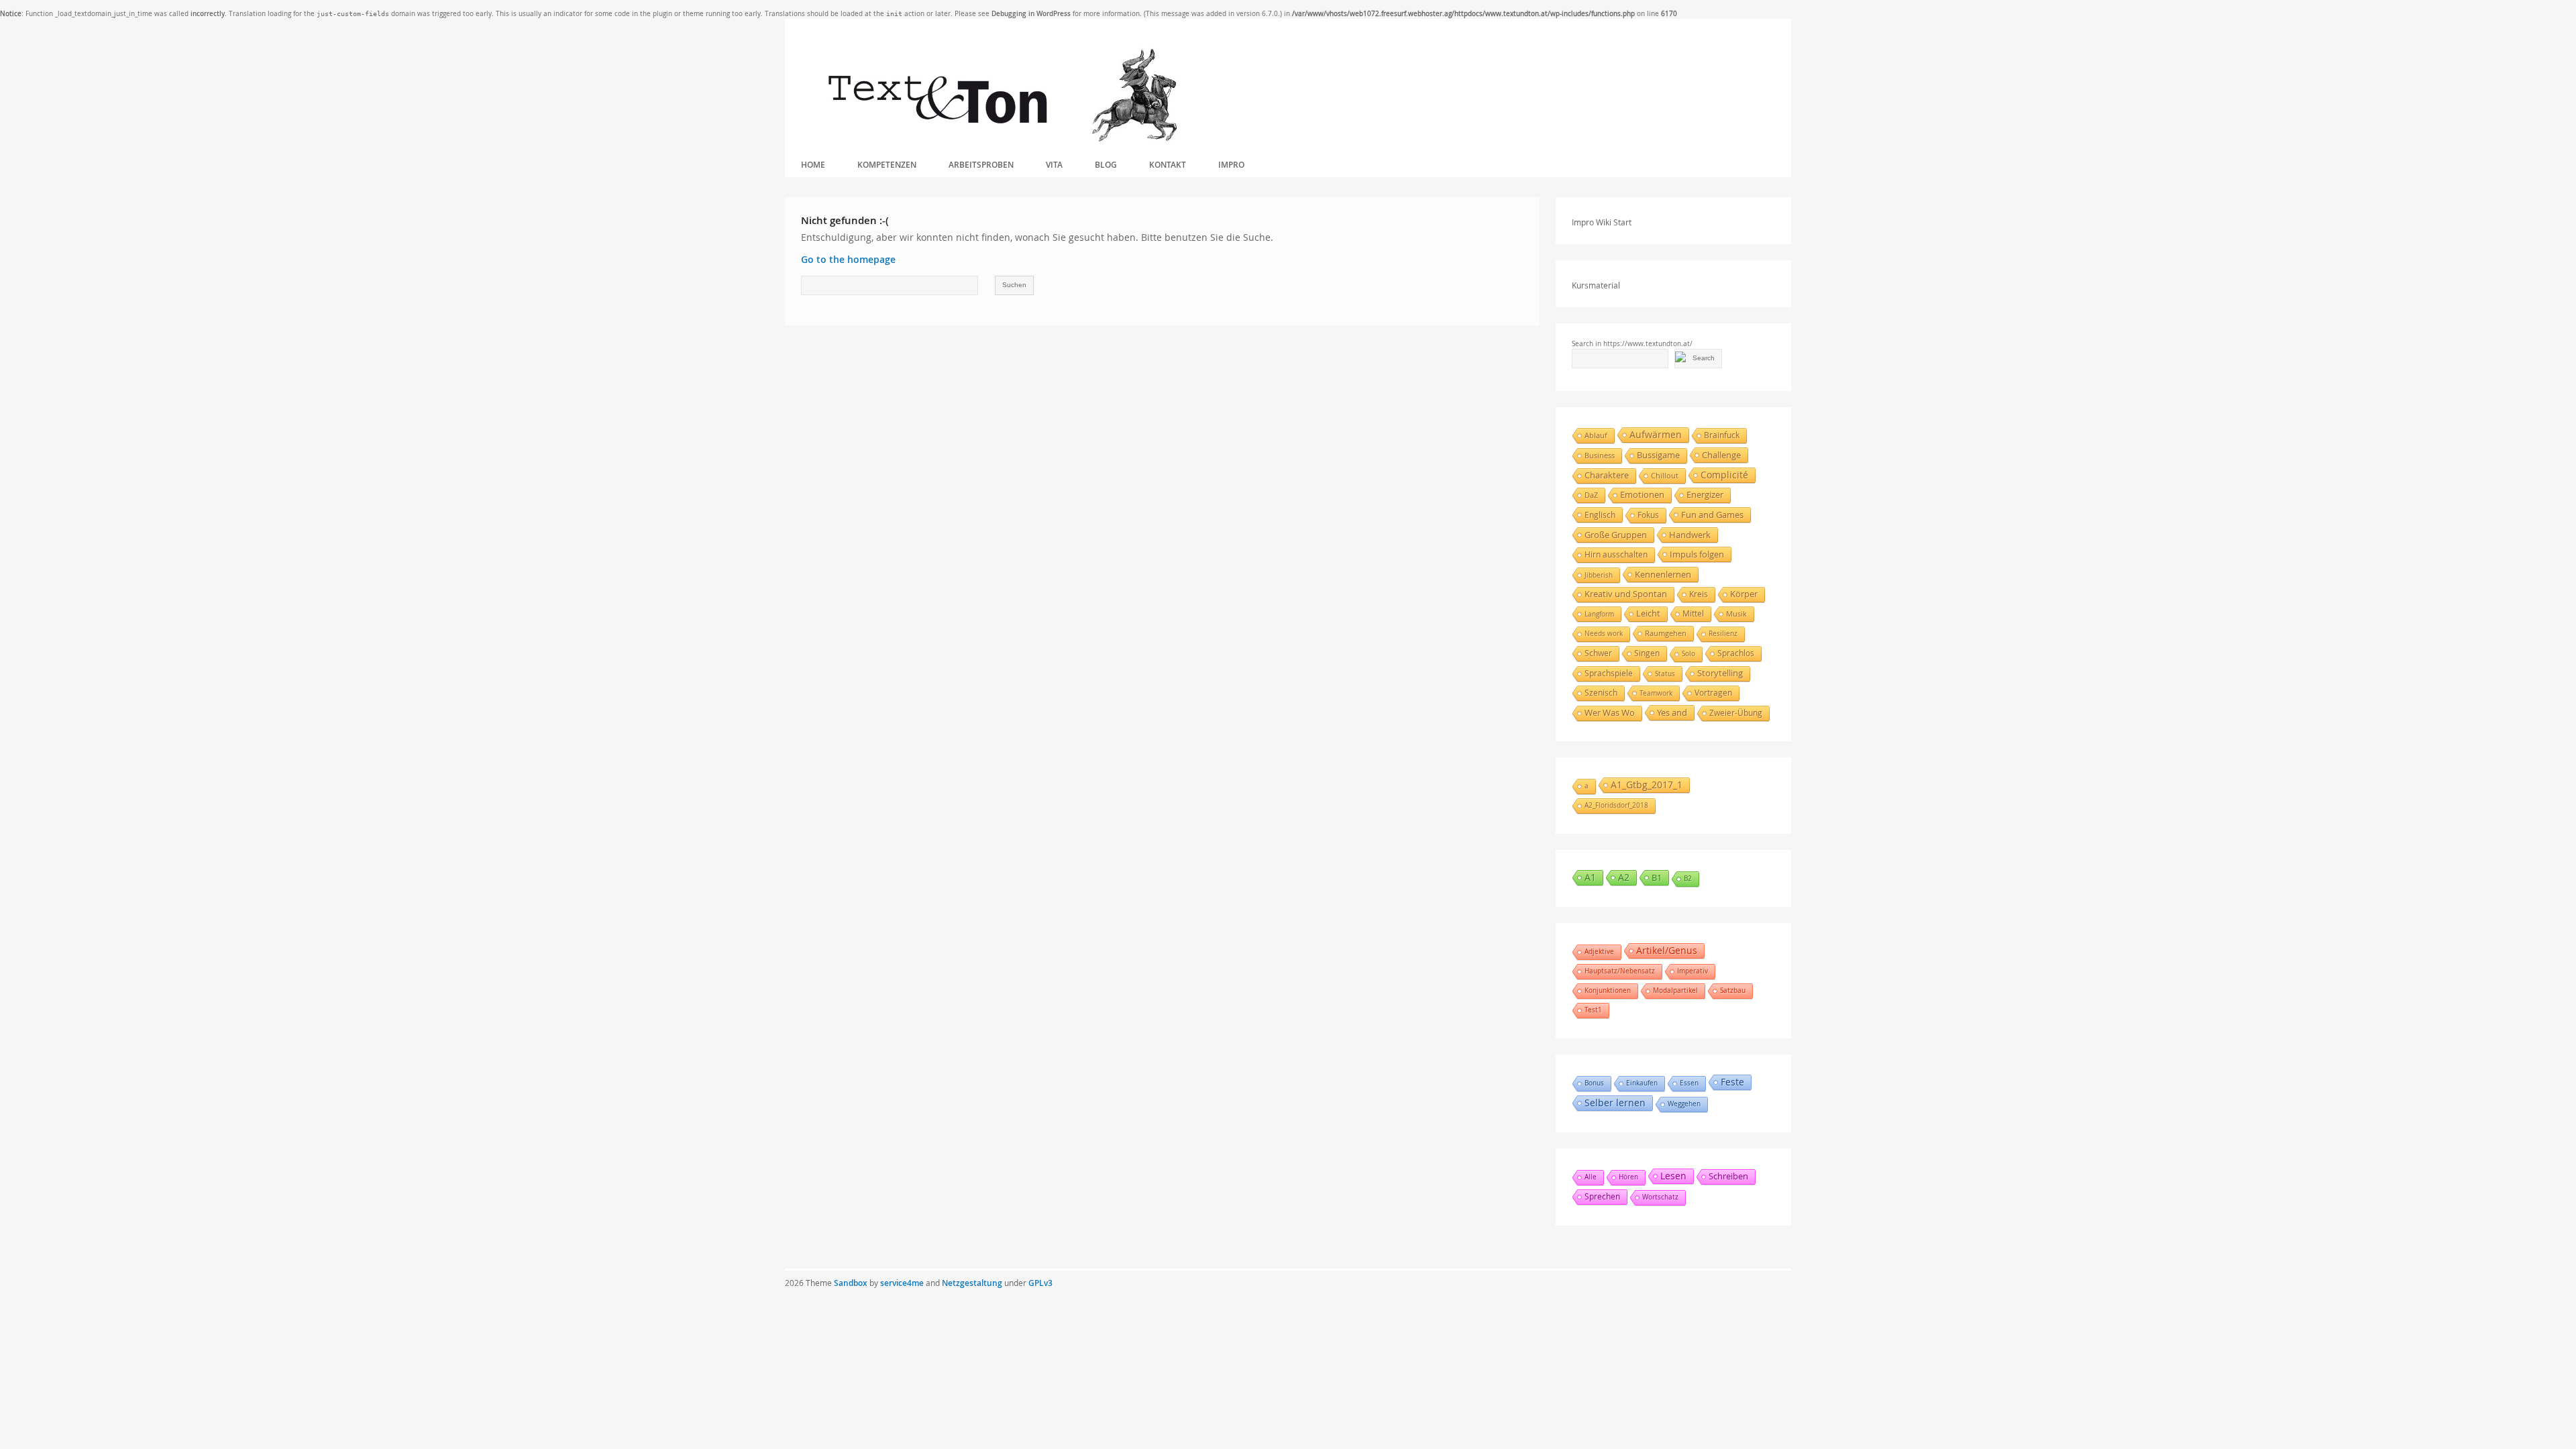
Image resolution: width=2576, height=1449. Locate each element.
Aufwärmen (1656, 434)
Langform (1599, 614)
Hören (1628, 1177)
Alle (1591, 1177)
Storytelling (1720, 673)
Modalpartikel (1675, 990)
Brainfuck (1722, 435)
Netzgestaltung (972, 1283)
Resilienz (1723, 634)
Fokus (1648, 515)
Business (1600, 455)
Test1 (1593, 1010)
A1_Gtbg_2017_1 (1647, 785)
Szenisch (1601, 693)
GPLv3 (1040, 1283)
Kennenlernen (1663, 574)
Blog (1106, 165)
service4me (902, 1283)
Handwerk (1690, 535)
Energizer (1705, 495)
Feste (1732, 1082)
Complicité (1724, 475)
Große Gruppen (1616, 535)
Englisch (1600, 515)
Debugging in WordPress (1031, 14)
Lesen (1673, 1176)
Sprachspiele (1609, 673)
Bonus (1594, 1083)
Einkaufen (1642, 1083)
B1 (1657, 877)
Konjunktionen (1608, 990)
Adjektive (1599, 952)
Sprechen (1602, 1196)
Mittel (1693, 613)
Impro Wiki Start (1602, 222)
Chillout (1665, 475)
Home (813, 165)
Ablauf (1596, 435)
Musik (1736, 613)
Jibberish (1599, 575)
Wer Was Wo (1610, 713)
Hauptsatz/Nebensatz (1620, 971)
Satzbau (1733, 990)
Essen (1689, 1083)
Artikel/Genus (1667, 950)
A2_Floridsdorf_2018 (1616, 805)
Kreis (1699, 594)
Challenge (1721, 455)
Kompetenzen (887, 165)
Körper (1744, 594)
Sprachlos (1736, 653)
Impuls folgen (1697, 554)
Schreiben (1728, 1176)
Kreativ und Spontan (1626, 594)
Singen (1647, 653)
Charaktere (1607, 475)
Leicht (1648, 613)
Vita (1054, 165)
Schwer (1598, 653)
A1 (1590, 877)
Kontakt (1168, 165)
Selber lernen (1615, 1103)
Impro (1231, 165)
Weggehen (1684, 1104)
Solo (1688, 654)
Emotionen (1642, 495)
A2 (1624, 877)
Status (1665, 674)
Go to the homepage (848, 259)
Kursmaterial (1596, 285)
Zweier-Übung (1736, 713)
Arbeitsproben (981, 165)
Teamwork (1656, 693)
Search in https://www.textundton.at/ (1632, 344)
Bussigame (1658, 455)
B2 (1688, 878)
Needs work (1604, 634)
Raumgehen (1666, 633)
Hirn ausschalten (1616, 554)
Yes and (1672, 712)
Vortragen (1713, 693)
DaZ (1591, 495)
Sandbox (851, 1283)
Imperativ (1693, 971)
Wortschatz (1660, 1197)
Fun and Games (1712, 515)
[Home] (1002, 96)
